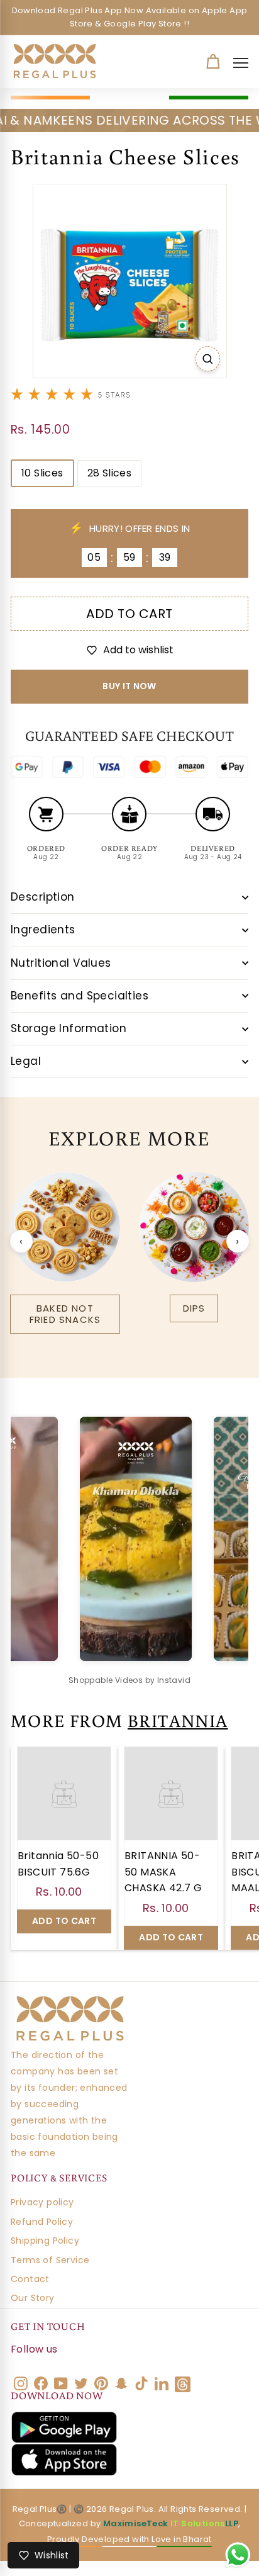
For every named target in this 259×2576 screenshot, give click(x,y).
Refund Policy (42, 2222)
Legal (26, 1061)
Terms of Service (50, 2260)
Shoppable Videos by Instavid (129, 1680)
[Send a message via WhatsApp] (238, 2555)
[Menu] (244, 63)
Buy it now (129, 686)
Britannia (178, 1720)
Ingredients (43, 930)
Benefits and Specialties (80, 996)
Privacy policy (42, 2202)
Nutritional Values (61, 963)
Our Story (33, 2298)
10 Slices (42, 473)
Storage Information (69, 1028)
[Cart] (213, 62)
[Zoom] (208, 359)
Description (43, 897)
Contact (30, 2279)
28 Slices (110, 473)
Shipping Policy (45, 2241)
